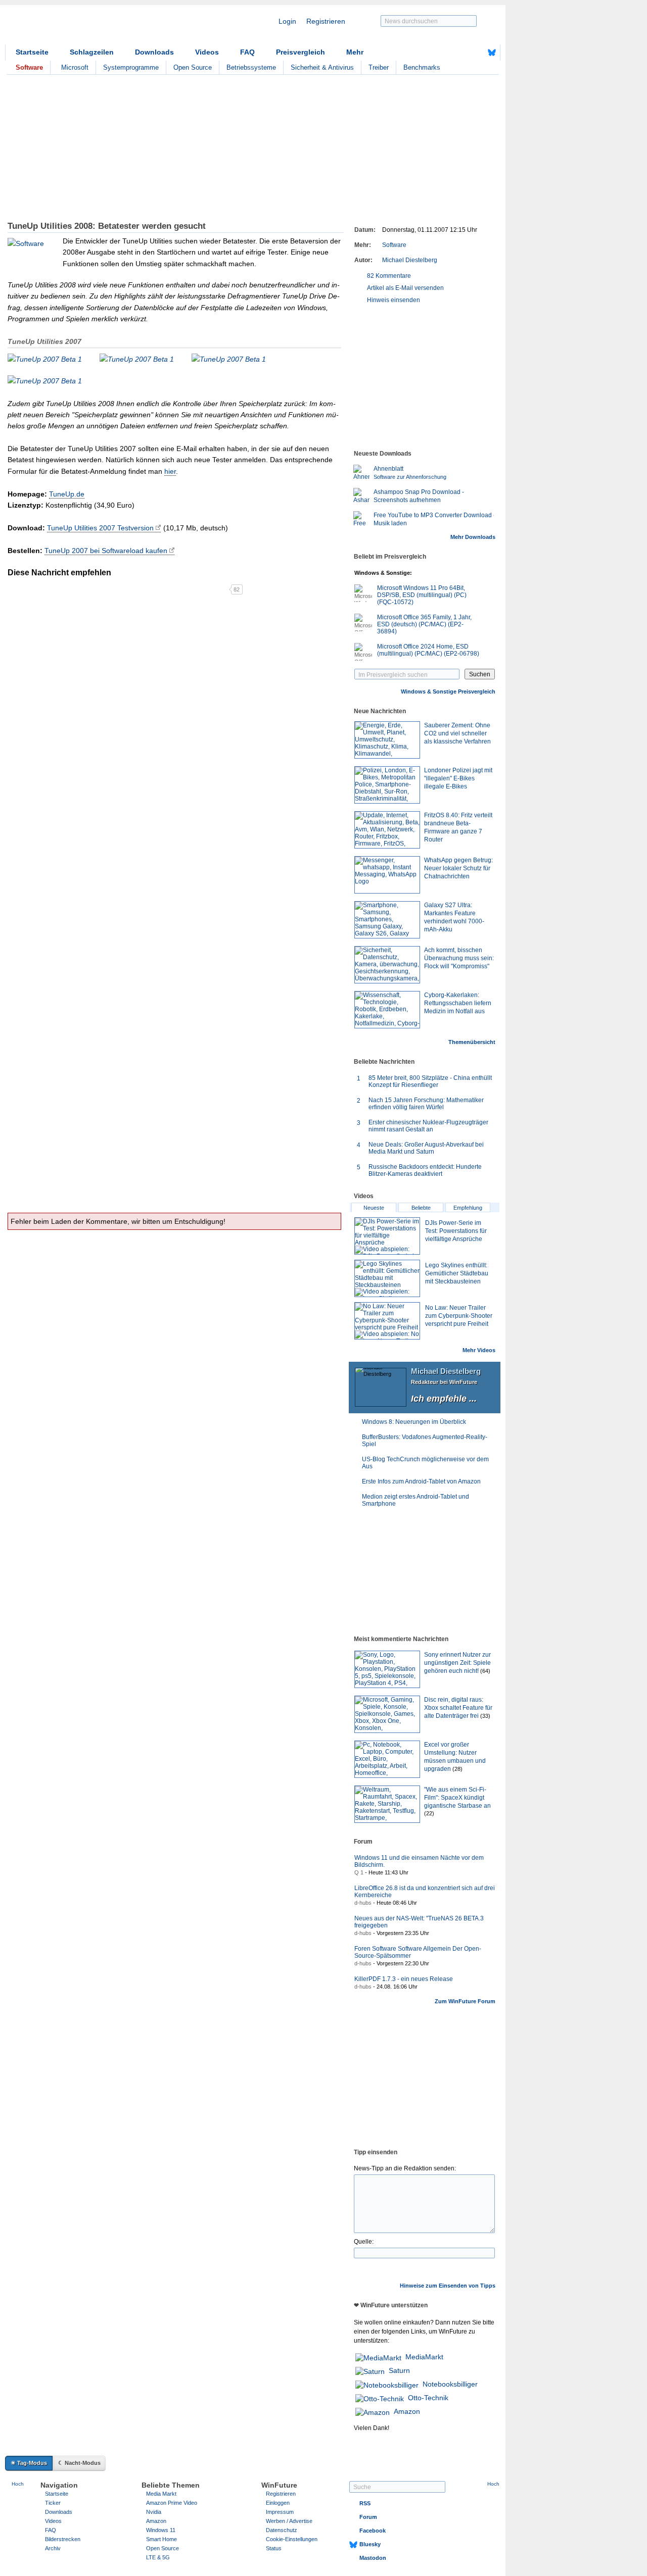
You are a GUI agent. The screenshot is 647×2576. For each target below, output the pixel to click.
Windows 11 (161, 2530)
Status (274, 2548)
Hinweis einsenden (394, 300)
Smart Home (161, 2539)
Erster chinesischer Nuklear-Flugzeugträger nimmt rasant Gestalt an (428, 1126)
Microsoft (75, 67)
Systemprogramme (131, 67)
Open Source (193, 67)
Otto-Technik (428, 2398)
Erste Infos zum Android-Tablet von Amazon (421, 1481)
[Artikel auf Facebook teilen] (43, 589)
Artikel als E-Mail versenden (405, 288)
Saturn (399, 2370)
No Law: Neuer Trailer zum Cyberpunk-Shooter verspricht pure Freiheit (459, 1316)
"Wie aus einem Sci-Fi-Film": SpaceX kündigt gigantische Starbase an (457, 1798)
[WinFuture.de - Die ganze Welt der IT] (91, 27)
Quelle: (364, 2242)
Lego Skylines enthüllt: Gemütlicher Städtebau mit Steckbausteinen (457, 1273)
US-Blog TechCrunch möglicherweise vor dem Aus (425, 1463)
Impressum (280, 2512)
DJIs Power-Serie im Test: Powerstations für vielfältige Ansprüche (456, 1231)
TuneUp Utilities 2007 (44, 341)
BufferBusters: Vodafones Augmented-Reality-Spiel (425, 1441)
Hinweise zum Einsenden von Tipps (448, 2286)
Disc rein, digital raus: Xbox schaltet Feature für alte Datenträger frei (458, 1708)
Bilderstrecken (63, 2539)
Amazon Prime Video (172, 2503)
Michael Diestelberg (410, 260)
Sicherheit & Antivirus (322, 67)
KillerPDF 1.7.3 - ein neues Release (404, 1979)
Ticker (53, 2503)
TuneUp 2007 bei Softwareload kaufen (106, 551)
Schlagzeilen (92, 52)
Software (394, 245)
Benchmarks (422, 67)
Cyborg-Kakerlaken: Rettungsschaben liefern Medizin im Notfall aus (458, 1003)
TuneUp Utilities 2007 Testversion (100, 528)
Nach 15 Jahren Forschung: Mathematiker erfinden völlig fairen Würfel (426, 1104)
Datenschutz (282, 2530)
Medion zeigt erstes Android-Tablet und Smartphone (415, 1500)
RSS (365, 2503)
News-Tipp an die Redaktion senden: (405, 2168)
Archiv (53, 2548)
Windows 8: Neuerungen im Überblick (414, 1422)
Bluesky (370, 2544)
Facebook (373, 2531)
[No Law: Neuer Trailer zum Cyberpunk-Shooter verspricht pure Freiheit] (387, 1321)
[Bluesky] (492, 53)
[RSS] (460, 53)
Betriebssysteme (251, 67)
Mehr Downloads (473, 537)
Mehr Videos (479, 1350)
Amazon (407, 2411)
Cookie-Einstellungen (292, 2539)
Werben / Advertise (289, 2521)
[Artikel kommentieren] (193, 589)
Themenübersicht (472, 1042)
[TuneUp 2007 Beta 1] (45, 359)
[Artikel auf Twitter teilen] (118, 589)
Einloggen (278, 2503)
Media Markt (161, 2494)
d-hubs (363, 1903)
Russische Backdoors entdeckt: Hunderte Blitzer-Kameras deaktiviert (425, 1170)
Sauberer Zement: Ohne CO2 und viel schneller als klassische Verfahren (457, 733)
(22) (429, 1813)
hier (170, 471)
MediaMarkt (424, 2357)
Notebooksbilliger (450, 2384)
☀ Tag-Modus (29, 2463)
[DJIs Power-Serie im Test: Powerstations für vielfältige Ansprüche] (387, 1236)
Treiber (379, 67)
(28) (457, 1769)
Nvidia (154, 2512)
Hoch (18, 2484)
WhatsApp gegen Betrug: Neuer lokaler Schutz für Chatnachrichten (458, 868)
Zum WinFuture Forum (465, 2001)
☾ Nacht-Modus (79, 2463)
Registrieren (326, 21)
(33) (485, 1716)
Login (287, 21)
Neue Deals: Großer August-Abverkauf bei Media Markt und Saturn (426, 1148)
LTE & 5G (158, 2557)
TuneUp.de (67, 494)
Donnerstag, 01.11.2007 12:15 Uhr (430, 230)
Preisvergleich (301, 52)
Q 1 (359, 1872)
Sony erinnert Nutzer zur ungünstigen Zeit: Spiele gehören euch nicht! (457, 1663)
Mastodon (373, 2558)
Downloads (154, 52)
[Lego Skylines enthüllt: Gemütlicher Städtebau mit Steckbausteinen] (387, 1278)
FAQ (247, 52)
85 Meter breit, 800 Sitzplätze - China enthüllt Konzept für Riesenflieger (430, 1081)
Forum (368, 2517)
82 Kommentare (389, 276)
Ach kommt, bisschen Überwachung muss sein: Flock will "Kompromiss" (459, 958)
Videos (207, 52)
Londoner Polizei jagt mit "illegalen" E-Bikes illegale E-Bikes (458, 778)
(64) (485, 1671)
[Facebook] (476, 53)
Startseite (32, 52)
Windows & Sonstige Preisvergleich (448, 691)
